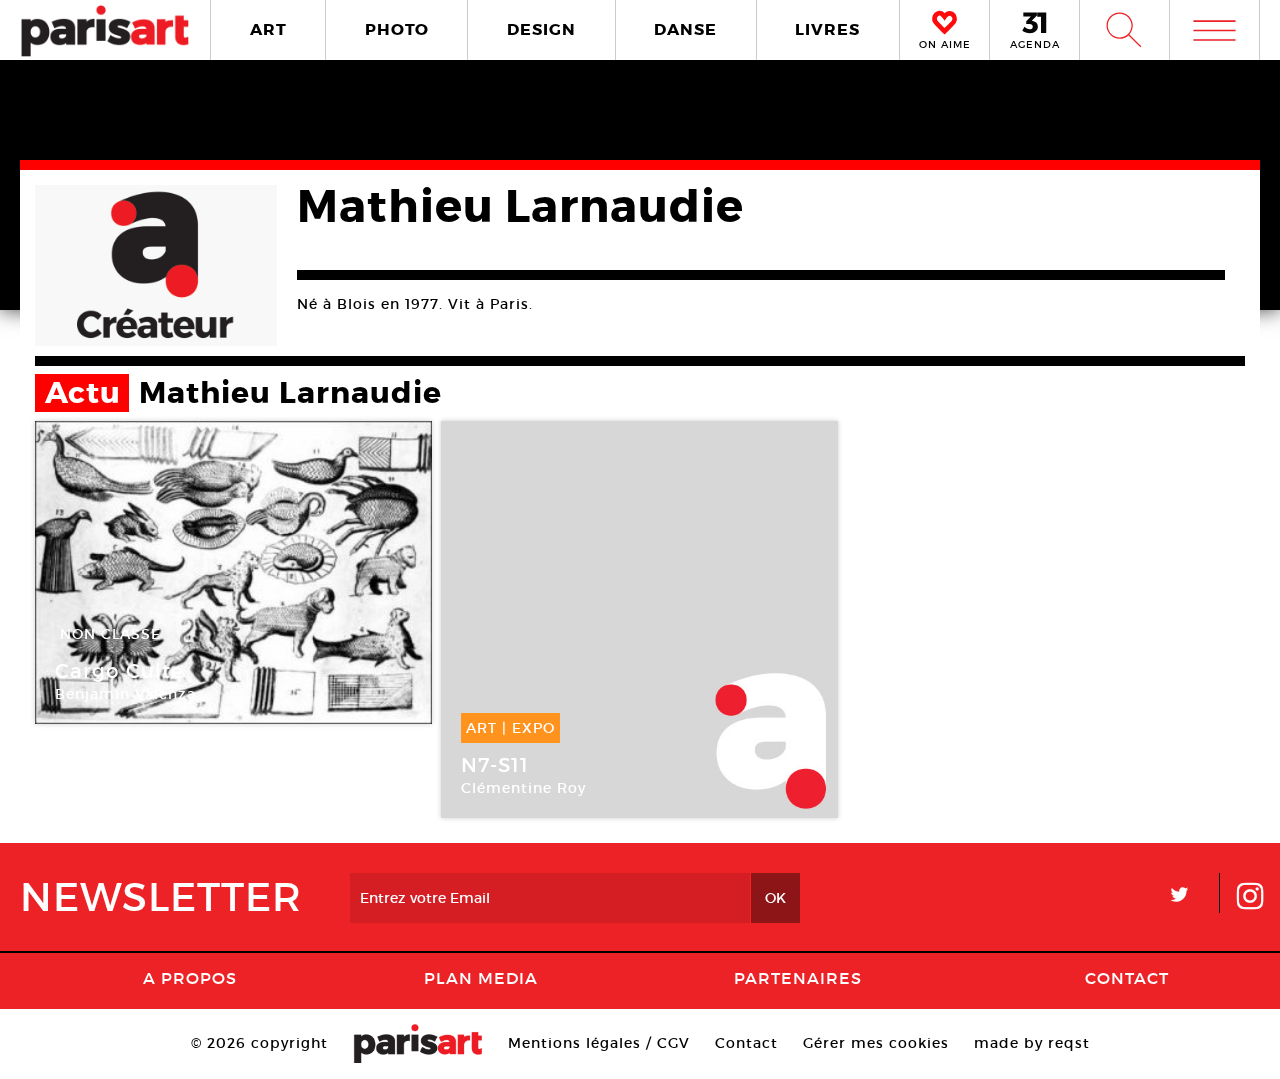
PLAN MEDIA (481, 978)
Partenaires (798, 978)
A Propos (190, 978)
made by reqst (1032, 1043)
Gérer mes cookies (876, 1043)
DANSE (685, 29)
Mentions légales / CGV (599, 1043)
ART (268, 29)
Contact (1127, 978)
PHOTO (397, 29)
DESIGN (541, 29)
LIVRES (827, 29)
